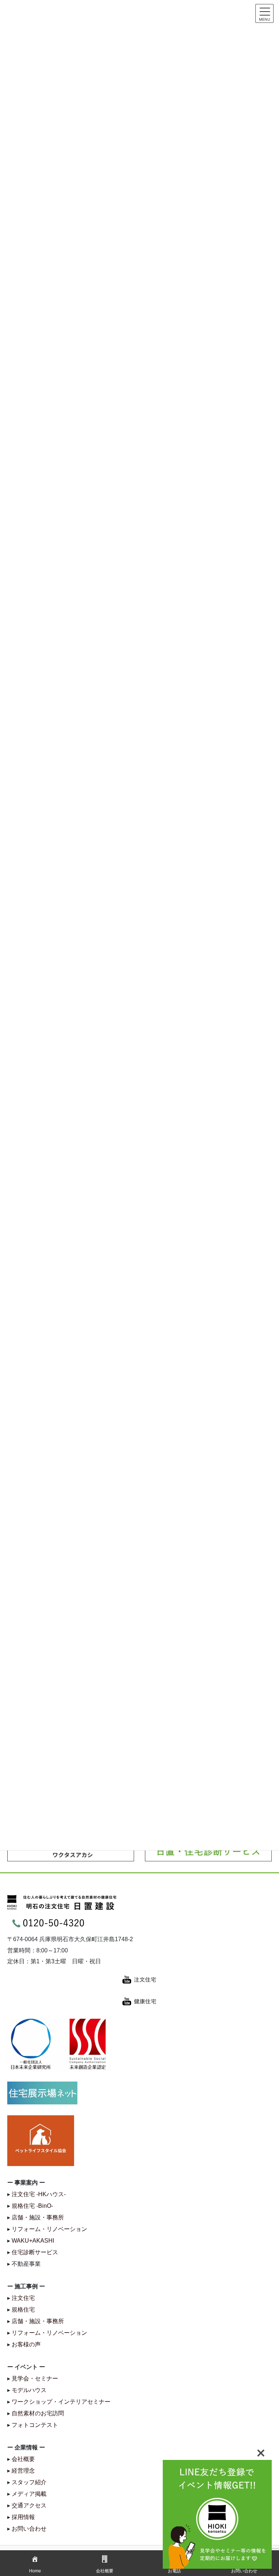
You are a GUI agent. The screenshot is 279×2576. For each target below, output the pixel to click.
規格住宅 (23, 2310)
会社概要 (23, 2459)
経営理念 (23, 2471)
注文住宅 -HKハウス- (39, 2194)
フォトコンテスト (35, 2425)
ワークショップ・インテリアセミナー (61, 2402)
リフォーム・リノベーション (49, 2229)
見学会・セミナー (35, 2378)
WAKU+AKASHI (33, 2241)
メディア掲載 (29, 2494)
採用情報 (23, 2517)
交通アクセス (29, 2505)
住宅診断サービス (35, 2252)
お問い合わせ (29, 2529)
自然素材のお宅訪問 (38, 2413)
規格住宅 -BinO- (32, 2206)
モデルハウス (29, 2390)
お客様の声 (26, 2344)
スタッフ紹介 (29, 2482)
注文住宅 (23, 2298)
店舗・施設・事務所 (38, 2217)
